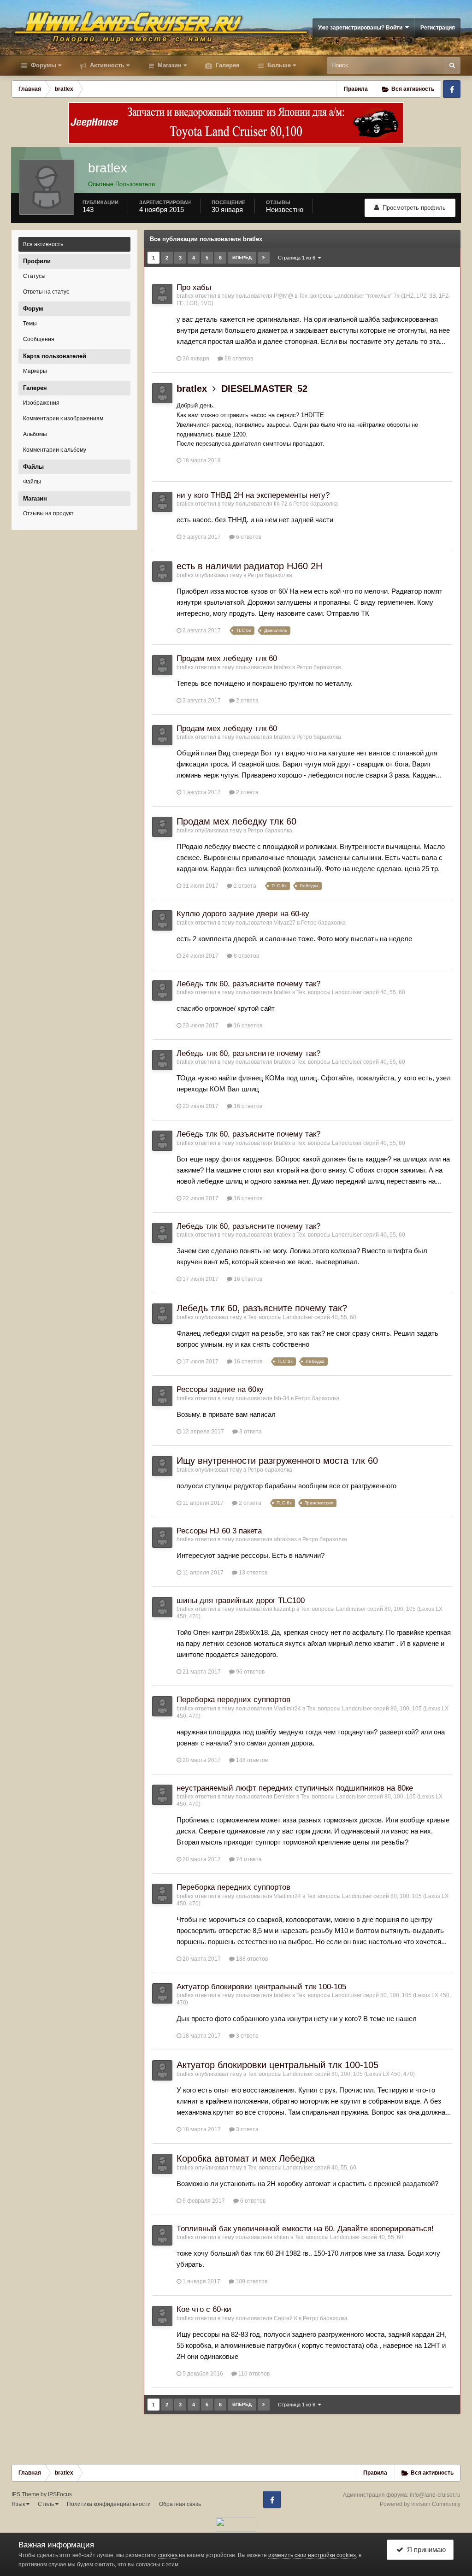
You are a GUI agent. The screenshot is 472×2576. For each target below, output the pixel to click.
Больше (279, 65)
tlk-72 (281, 504)
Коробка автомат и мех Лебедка (246, 2158)
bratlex (185, 296)
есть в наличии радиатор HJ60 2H (249, 566)
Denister (284, 1797)
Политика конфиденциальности (109, 2504)
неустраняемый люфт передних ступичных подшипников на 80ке (295, 1788)
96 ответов (250, 1672)
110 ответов (253, 2374)
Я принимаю (425, 2549)
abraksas (285, 1539)
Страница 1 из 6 (298, 258)
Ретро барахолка (316, 504)
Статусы (34, 276)
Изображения (41, 403)
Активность (106, 65)
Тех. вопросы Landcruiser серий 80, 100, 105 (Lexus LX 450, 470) (331, 2074)
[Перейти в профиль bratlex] (162, 294)
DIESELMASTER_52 (264, 389)
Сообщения (39, 339)
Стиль (47, 2504)
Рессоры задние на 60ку (220, 1389)
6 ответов (248, 537)
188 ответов (251, 1760)
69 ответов (238, 359)
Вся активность (43, 244)
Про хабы (194, 287)
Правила (356, 89)
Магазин (169, 65)
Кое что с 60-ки (204, 2309)
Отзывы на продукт (48, 513)
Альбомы (35, 434)
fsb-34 (282, 1398)
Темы (30, 324)
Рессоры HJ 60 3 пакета (219, 1531)
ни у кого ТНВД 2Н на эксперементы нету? (253, 495)
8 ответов (246, 956)
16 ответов (247, 1026)
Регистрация (438, 28)
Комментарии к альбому (55, 450)
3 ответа (250, 1432)
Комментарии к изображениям (63, 419)
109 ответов (251, 2281)
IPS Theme (25, 2494)
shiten (281, 2237)
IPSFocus (60, 2494)
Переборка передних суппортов (233, 1700)
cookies (168, 2555)
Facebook (452, 89)
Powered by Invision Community (420, 2504)
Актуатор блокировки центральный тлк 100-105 (261, 1987)
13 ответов (252, 1573)
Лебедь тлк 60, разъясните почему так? (248, 984)
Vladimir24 (287, 1709)
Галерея (227, 65)
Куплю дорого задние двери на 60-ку (243, 914)
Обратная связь (180, 2504)
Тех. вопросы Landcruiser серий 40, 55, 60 (351, 992)
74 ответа (248, 1859)
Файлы (32, 482)
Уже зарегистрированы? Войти (362, 28)
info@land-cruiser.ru (435, 2495)
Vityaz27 (285, 923)
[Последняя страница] (264, 258)
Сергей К (286, 2318)
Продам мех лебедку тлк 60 (227, 658)
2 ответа (247, 701)
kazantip (284, 1609)
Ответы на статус (46, 292)
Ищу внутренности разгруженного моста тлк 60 (277, 1461)
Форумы (43, 65)
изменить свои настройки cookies (312, 2555)
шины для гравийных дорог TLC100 (241, 1600)
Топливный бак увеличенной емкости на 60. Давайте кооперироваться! (305, 2229)
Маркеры (35, 371)
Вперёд (242, 257)
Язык (19, 2504)
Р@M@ (283, 296)
